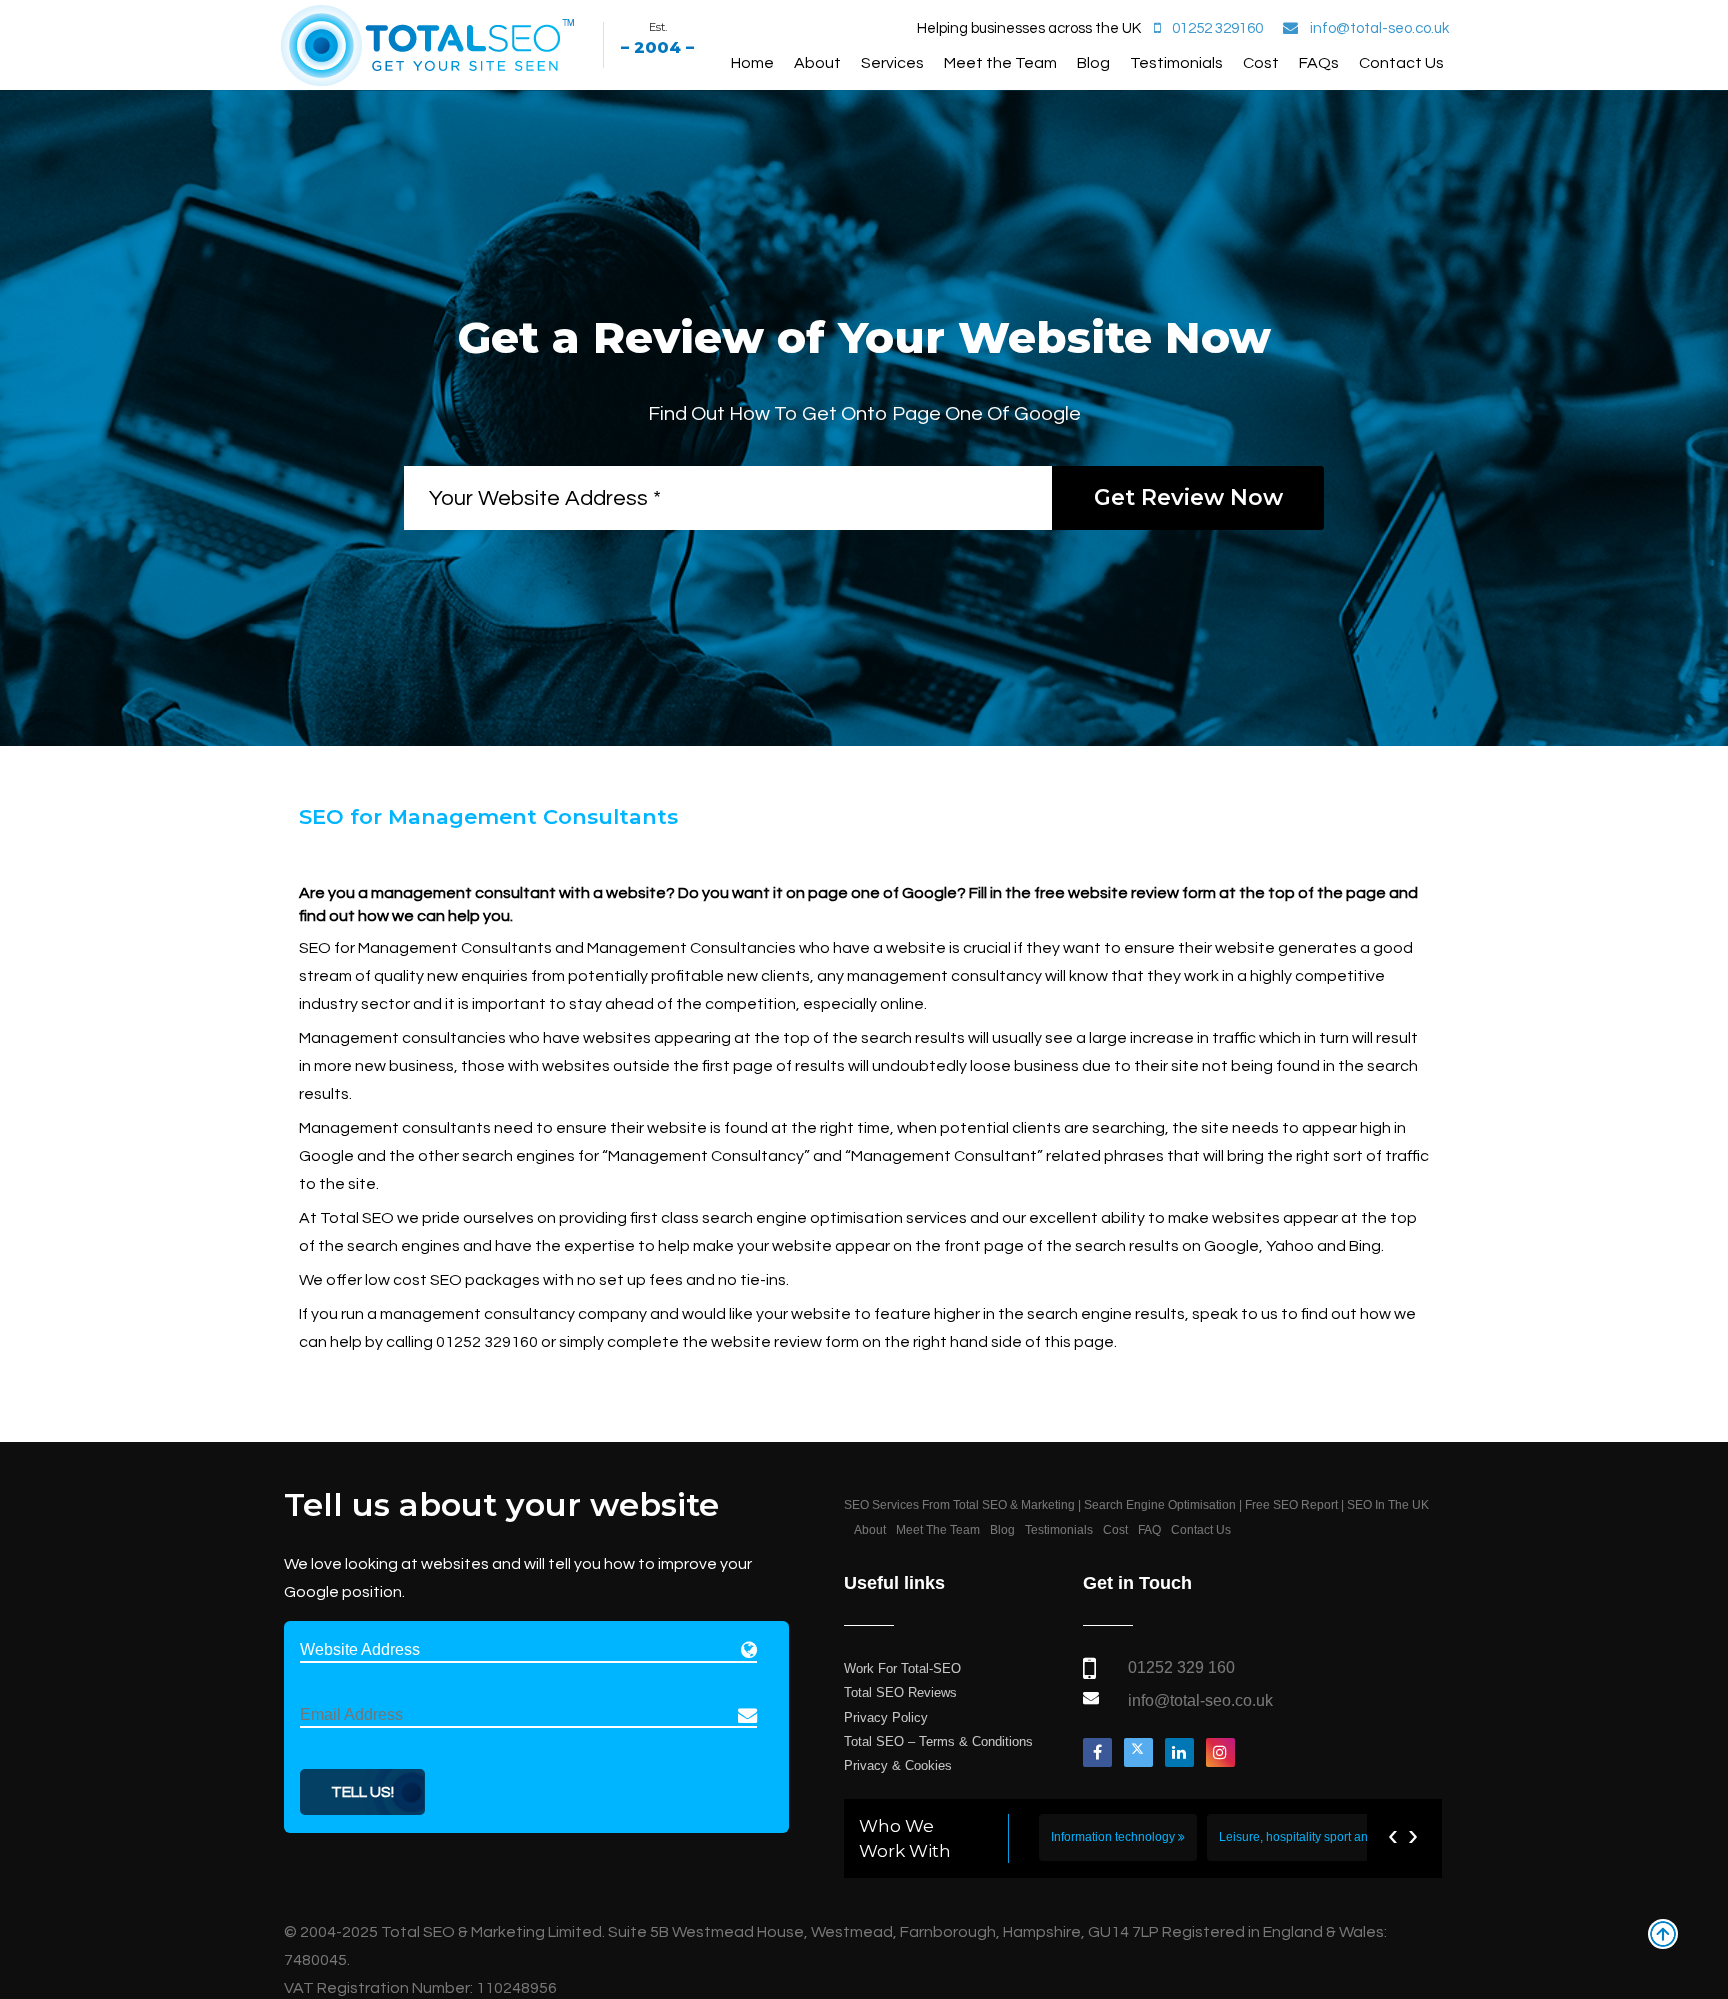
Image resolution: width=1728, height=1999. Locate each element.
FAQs (1319, 63)
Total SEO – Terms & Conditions (938, 1741)
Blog (1093, 63)
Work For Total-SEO (902, 1668)
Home (752, 63)
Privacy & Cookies (898, 1765)
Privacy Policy (886, 1717)
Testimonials (1176, 63)
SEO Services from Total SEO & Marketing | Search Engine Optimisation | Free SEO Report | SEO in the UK (1136, 1505)
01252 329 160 (1181, 1667)
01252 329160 (1217, 28)
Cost (1261, 63)
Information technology (1114, 1837)
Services (892, 63)
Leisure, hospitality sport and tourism (1320, 1837)
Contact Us (1401, 63)
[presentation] (1393, 1835)
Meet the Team (1000, 63)
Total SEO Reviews (900, 1692)
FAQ (1149, 1530)
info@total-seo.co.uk (1379, 28)
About (817, 63)
